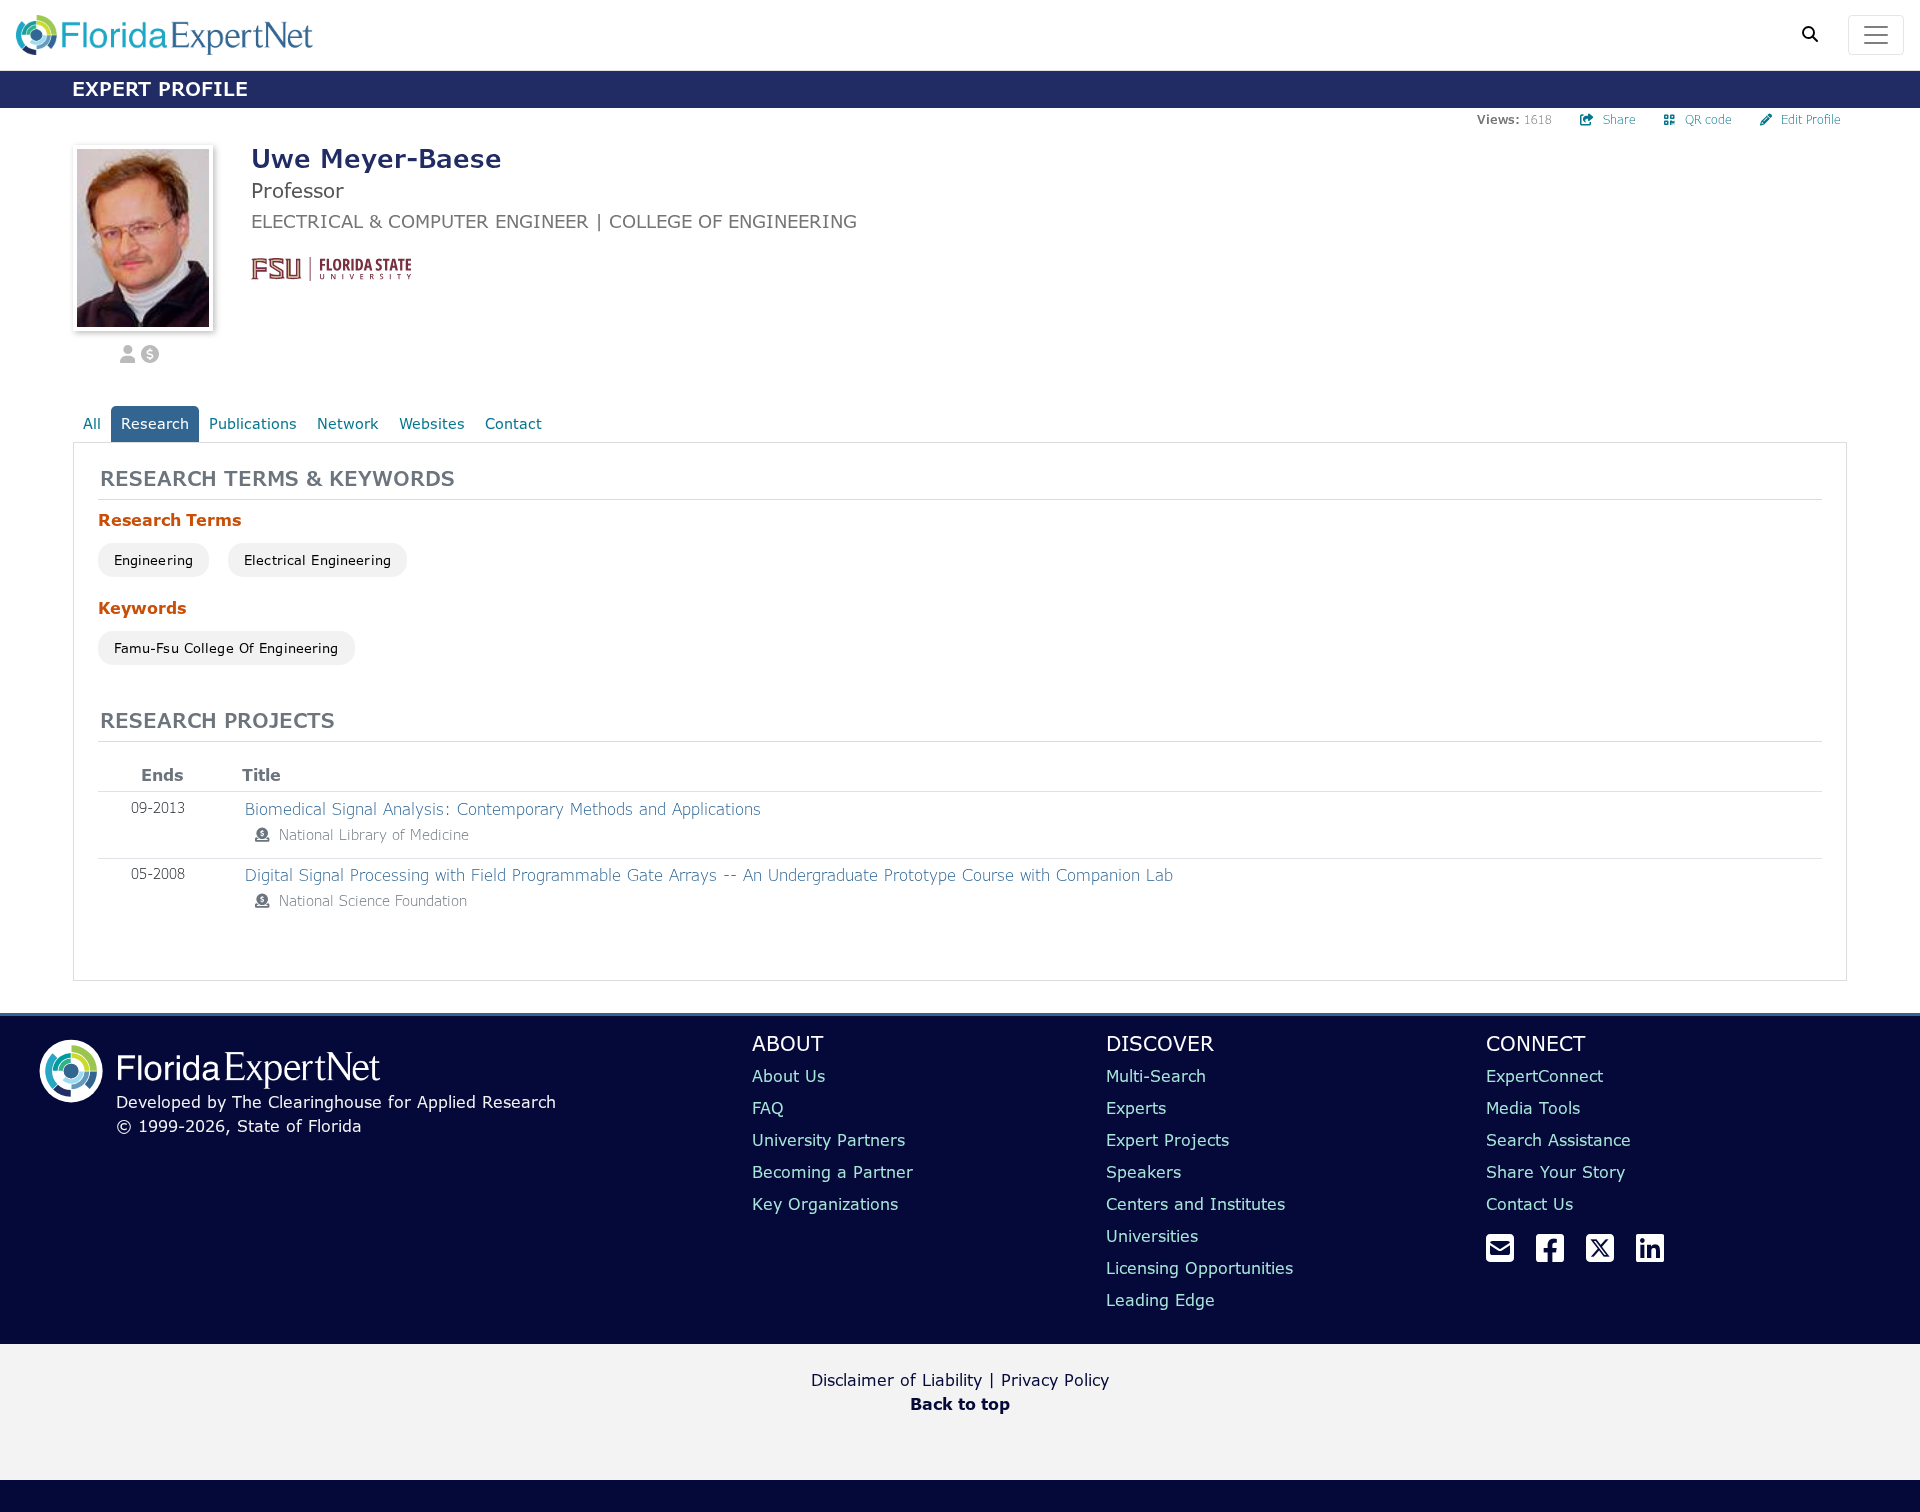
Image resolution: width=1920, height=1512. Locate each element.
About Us (788, 1076)
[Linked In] (1658, 1254)
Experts (1136, 1108)
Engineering (153, 560)
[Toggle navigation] (1876, 35)
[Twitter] (1608, 1254)
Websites (432, 423)
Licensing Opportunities (1199, 1268)
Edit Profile (1811, 119)
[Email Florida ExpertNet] (1508, 1254)
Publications (253, 423)
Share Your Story (1555, 1172)
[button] (128, 352)
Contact (513, 423)
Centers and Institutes (1195, 1204)
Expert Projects (1167, 1140)
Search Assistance (1558, 1140)
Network (348, 423)
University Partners (828, 1140)
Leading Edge (1160, 1300)
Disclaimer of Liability (896, 1380)
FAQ (768, 1108)
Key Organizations (825, 1204)
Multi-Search (1156, 1076)
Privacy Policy (1055, 1380)
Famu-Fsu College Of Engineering (226, 648)
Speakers (1143, 1172)
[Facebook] (1558, 1254)
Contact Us (1529, 1204)
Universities (1152, 1236)
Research (155, 423)
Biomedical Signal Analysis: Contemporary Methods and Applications (503, 809)
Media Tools (1533, 1108)
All (92, 423)
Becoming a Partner (832, 1172)
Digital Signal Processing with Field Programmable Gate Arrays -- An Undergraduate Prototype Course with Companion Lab (709, 875)
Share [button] (1619, 119)
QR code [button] (1708, 119)
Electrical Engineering (317, 560)
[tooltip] (262, 835)
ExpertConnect (1544, 1076)
